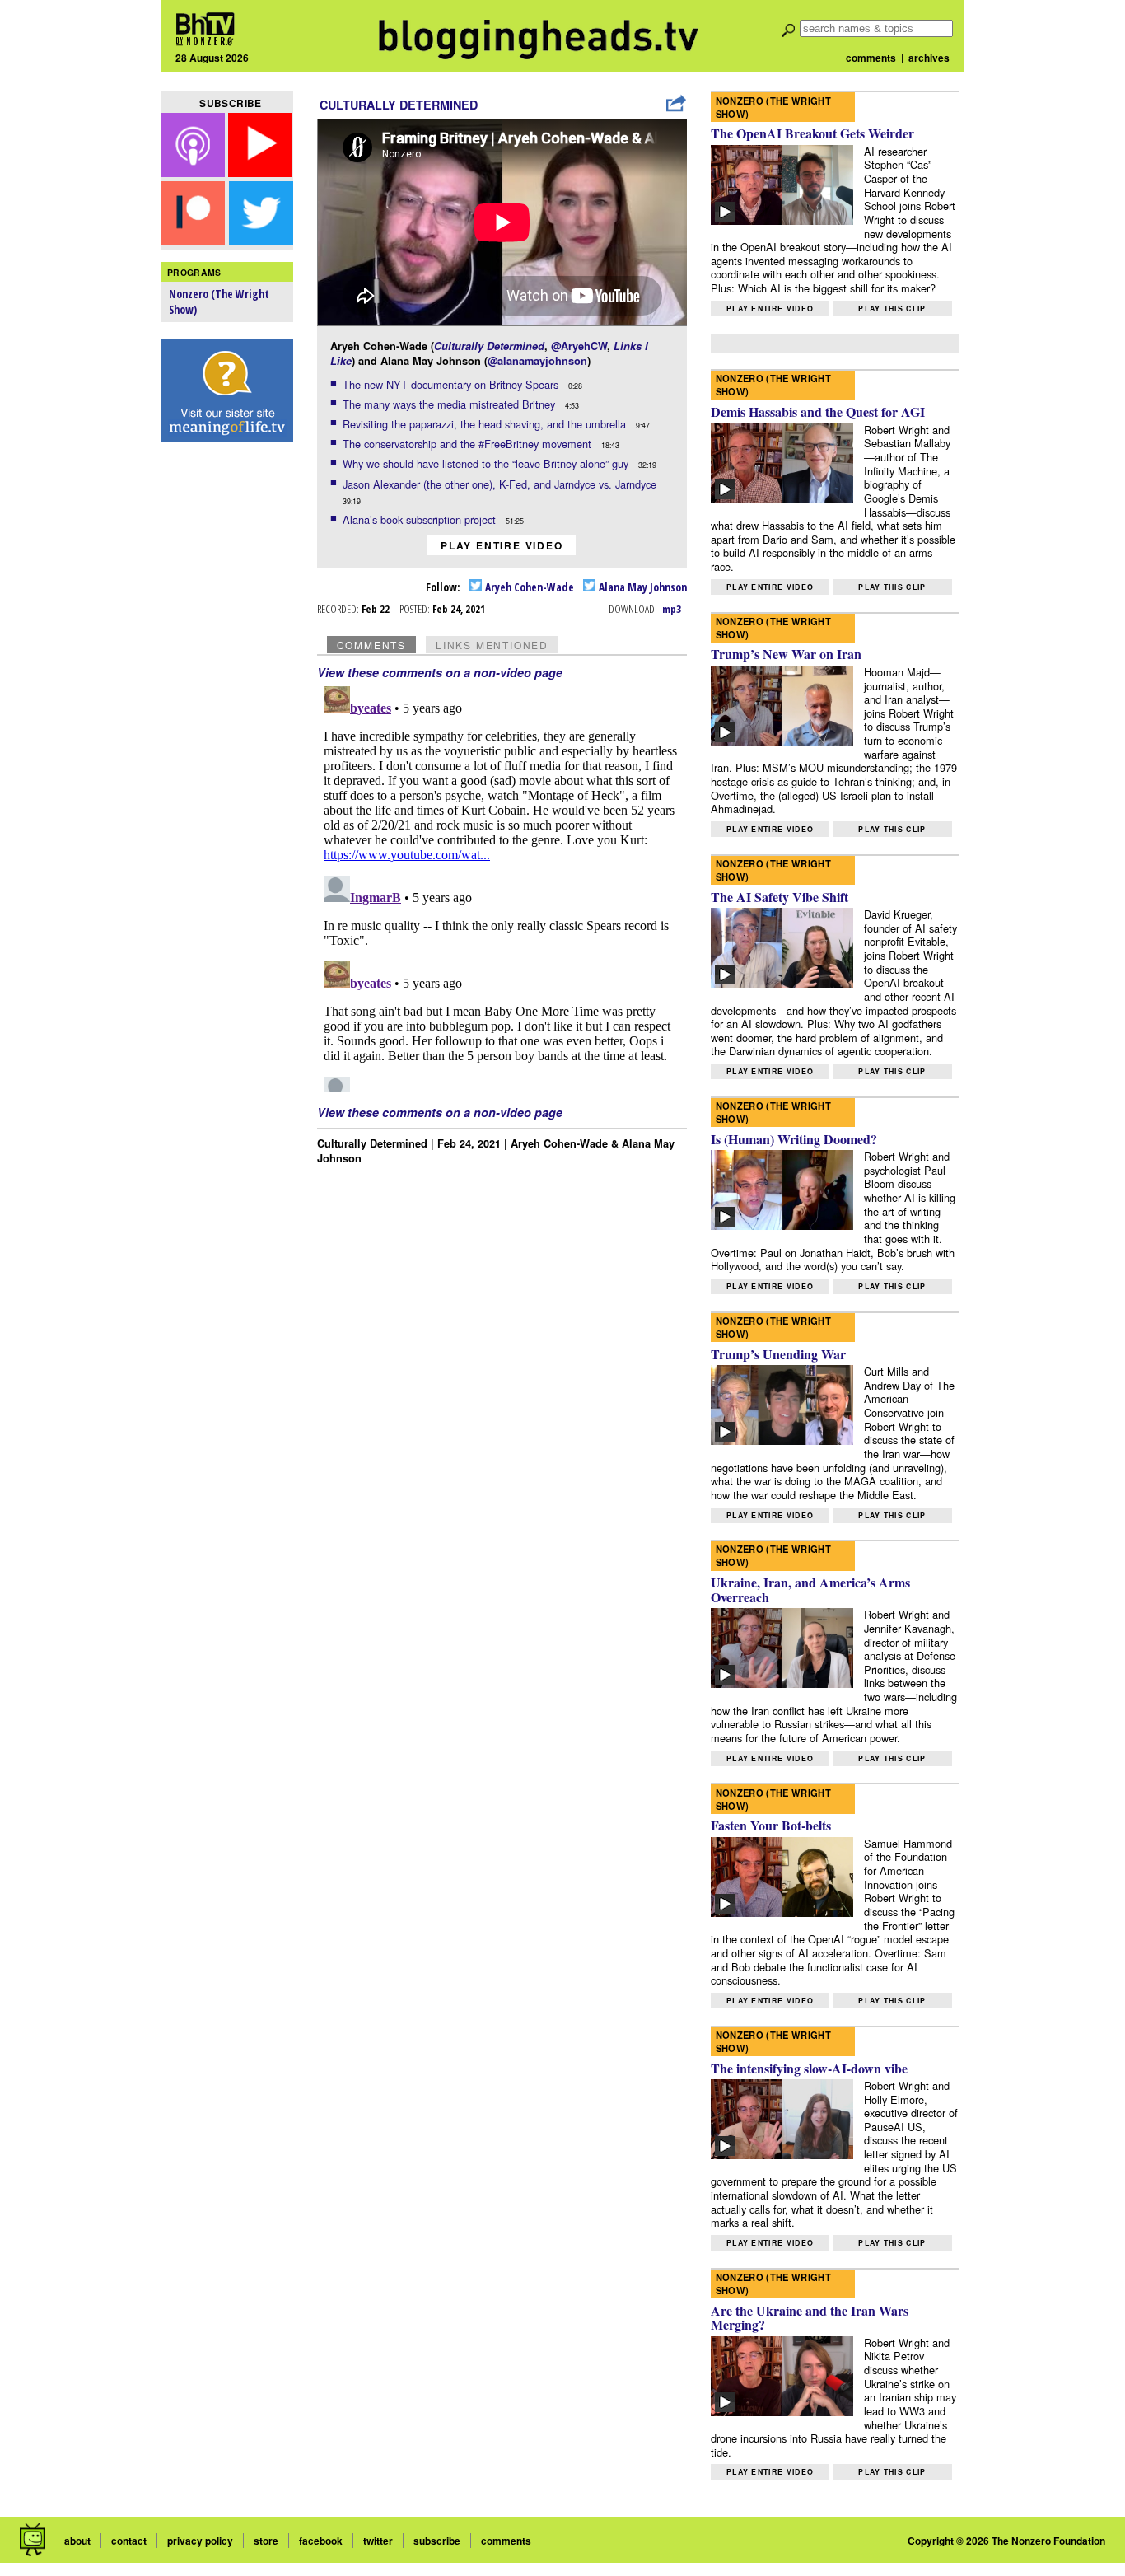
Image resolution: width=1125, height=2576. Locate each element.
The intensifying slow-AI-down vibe (809, 2068)
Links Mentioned (492, 645)
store (266, 2541)
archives (929, 58)
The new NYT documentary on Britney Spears (452, 384)
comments (871, 58)
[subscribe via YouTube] (260, 172)
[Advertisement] (227, 709)
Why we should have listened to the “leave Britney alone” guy (487, 463)
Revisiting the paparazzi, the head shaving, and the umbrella (486, 424)
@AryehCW (579, 346)
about (77, 2541)
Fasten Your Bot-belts (771, 1825)
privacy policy (200, 2541)
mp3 (672, 609)
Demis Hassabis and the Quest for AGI (818, 411)
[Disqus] (502, 886)
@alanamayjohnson (537, 361)
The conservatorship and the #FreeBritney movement (469, 444)
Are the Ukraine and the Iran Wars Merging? (810, 2318)
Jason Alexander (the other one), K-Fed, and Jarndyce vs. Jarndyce (501, 484)
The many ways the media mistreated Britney (450, 404)
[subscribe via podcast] (195, 172)
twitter (378, 2541)
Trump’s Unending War (778, 1354)
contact (129, 2541)
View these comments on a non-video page (440, 672)
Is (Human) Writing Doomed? (794, 1139)
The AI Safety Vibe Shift (780, 897)
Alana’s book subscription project (421, 519)
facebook (321, 2541)
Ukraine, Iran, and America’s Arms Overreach (810, 1590)
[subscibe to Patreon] (194, 240)
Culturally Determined (399, 105)
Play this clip (892, 309)
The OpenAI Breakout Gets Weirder (812, 133)
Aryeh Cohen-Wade (528, 587)
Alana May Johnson (642, 587)
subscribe (437, 2541)
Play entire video (502, 545)
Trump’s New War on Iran (786, 654)
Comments (371, 645)
